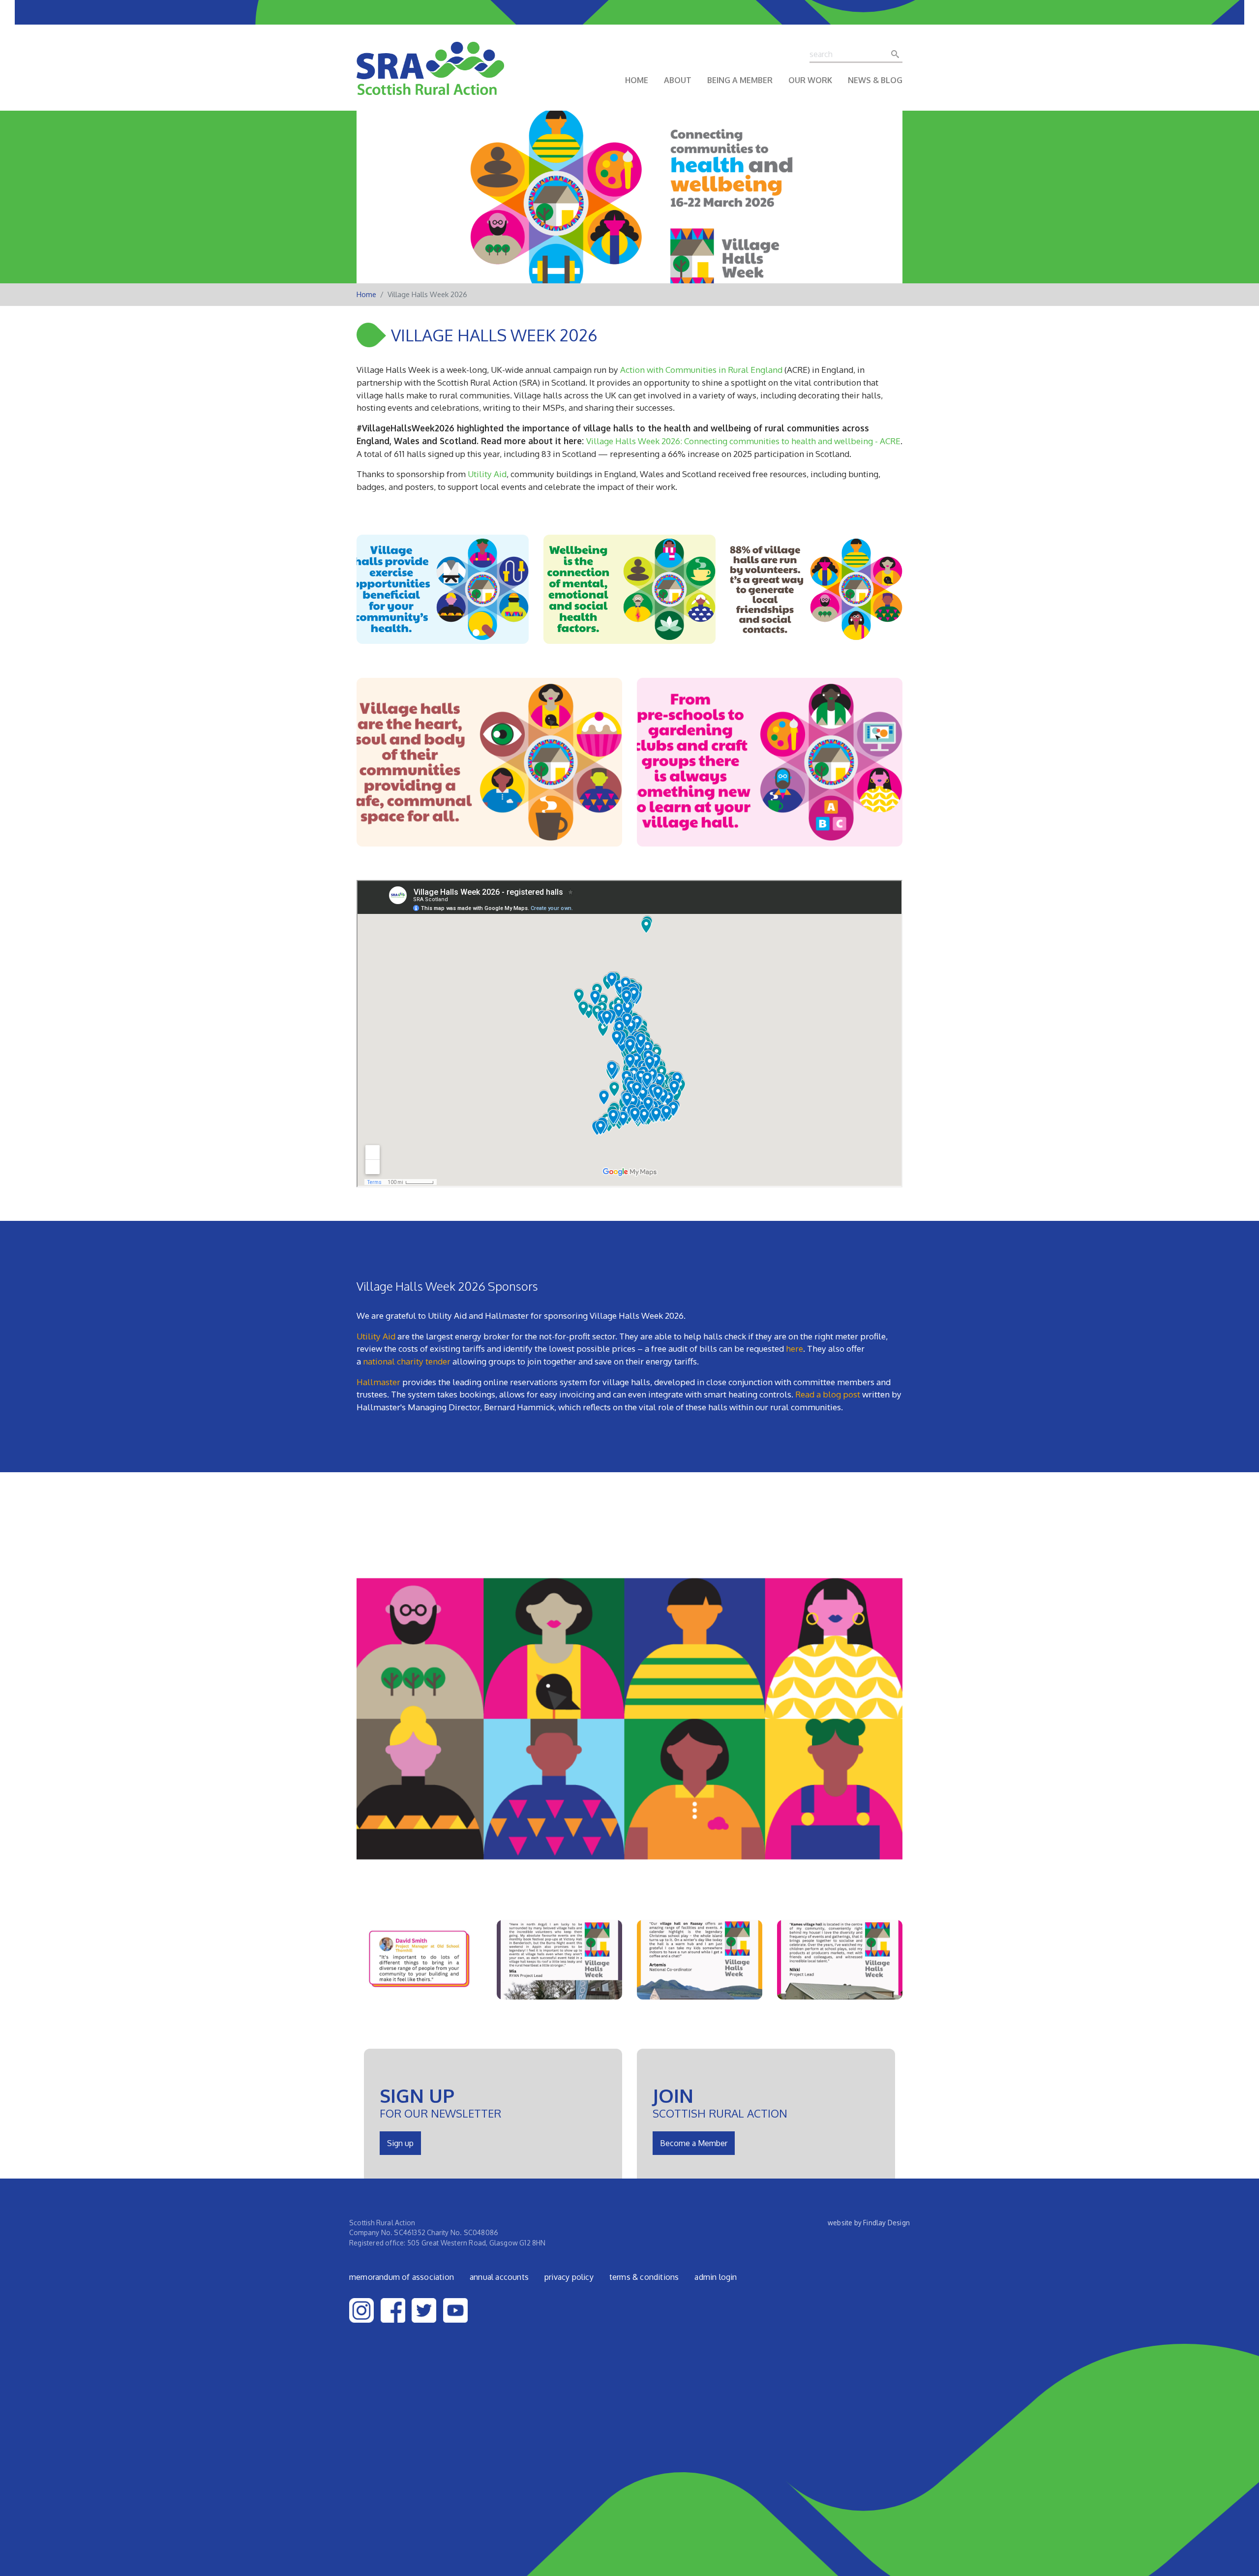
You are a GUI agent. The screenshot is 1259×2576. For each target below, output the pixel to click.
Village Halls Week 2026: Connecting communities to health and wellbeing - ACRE (743, 441)
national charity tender (407, 1361)
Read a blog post (828, 1394)
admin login (716, 2277)
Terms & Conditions (644, 2277)
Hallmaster (378, 1382)
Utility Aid (487, 474)
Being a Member (740, 80)
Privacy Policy (569, 2277)
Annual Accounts (499, 2277)
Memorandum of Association (402, 2277)
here (794, 1348)
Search (898, 54)
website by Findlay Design (869, 2223)
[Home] (430, 75)
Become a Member (694, 2143)
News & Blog (875, 80)
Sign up (400, 2143)
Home (637, 80)
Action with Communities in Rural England (701, 369)
